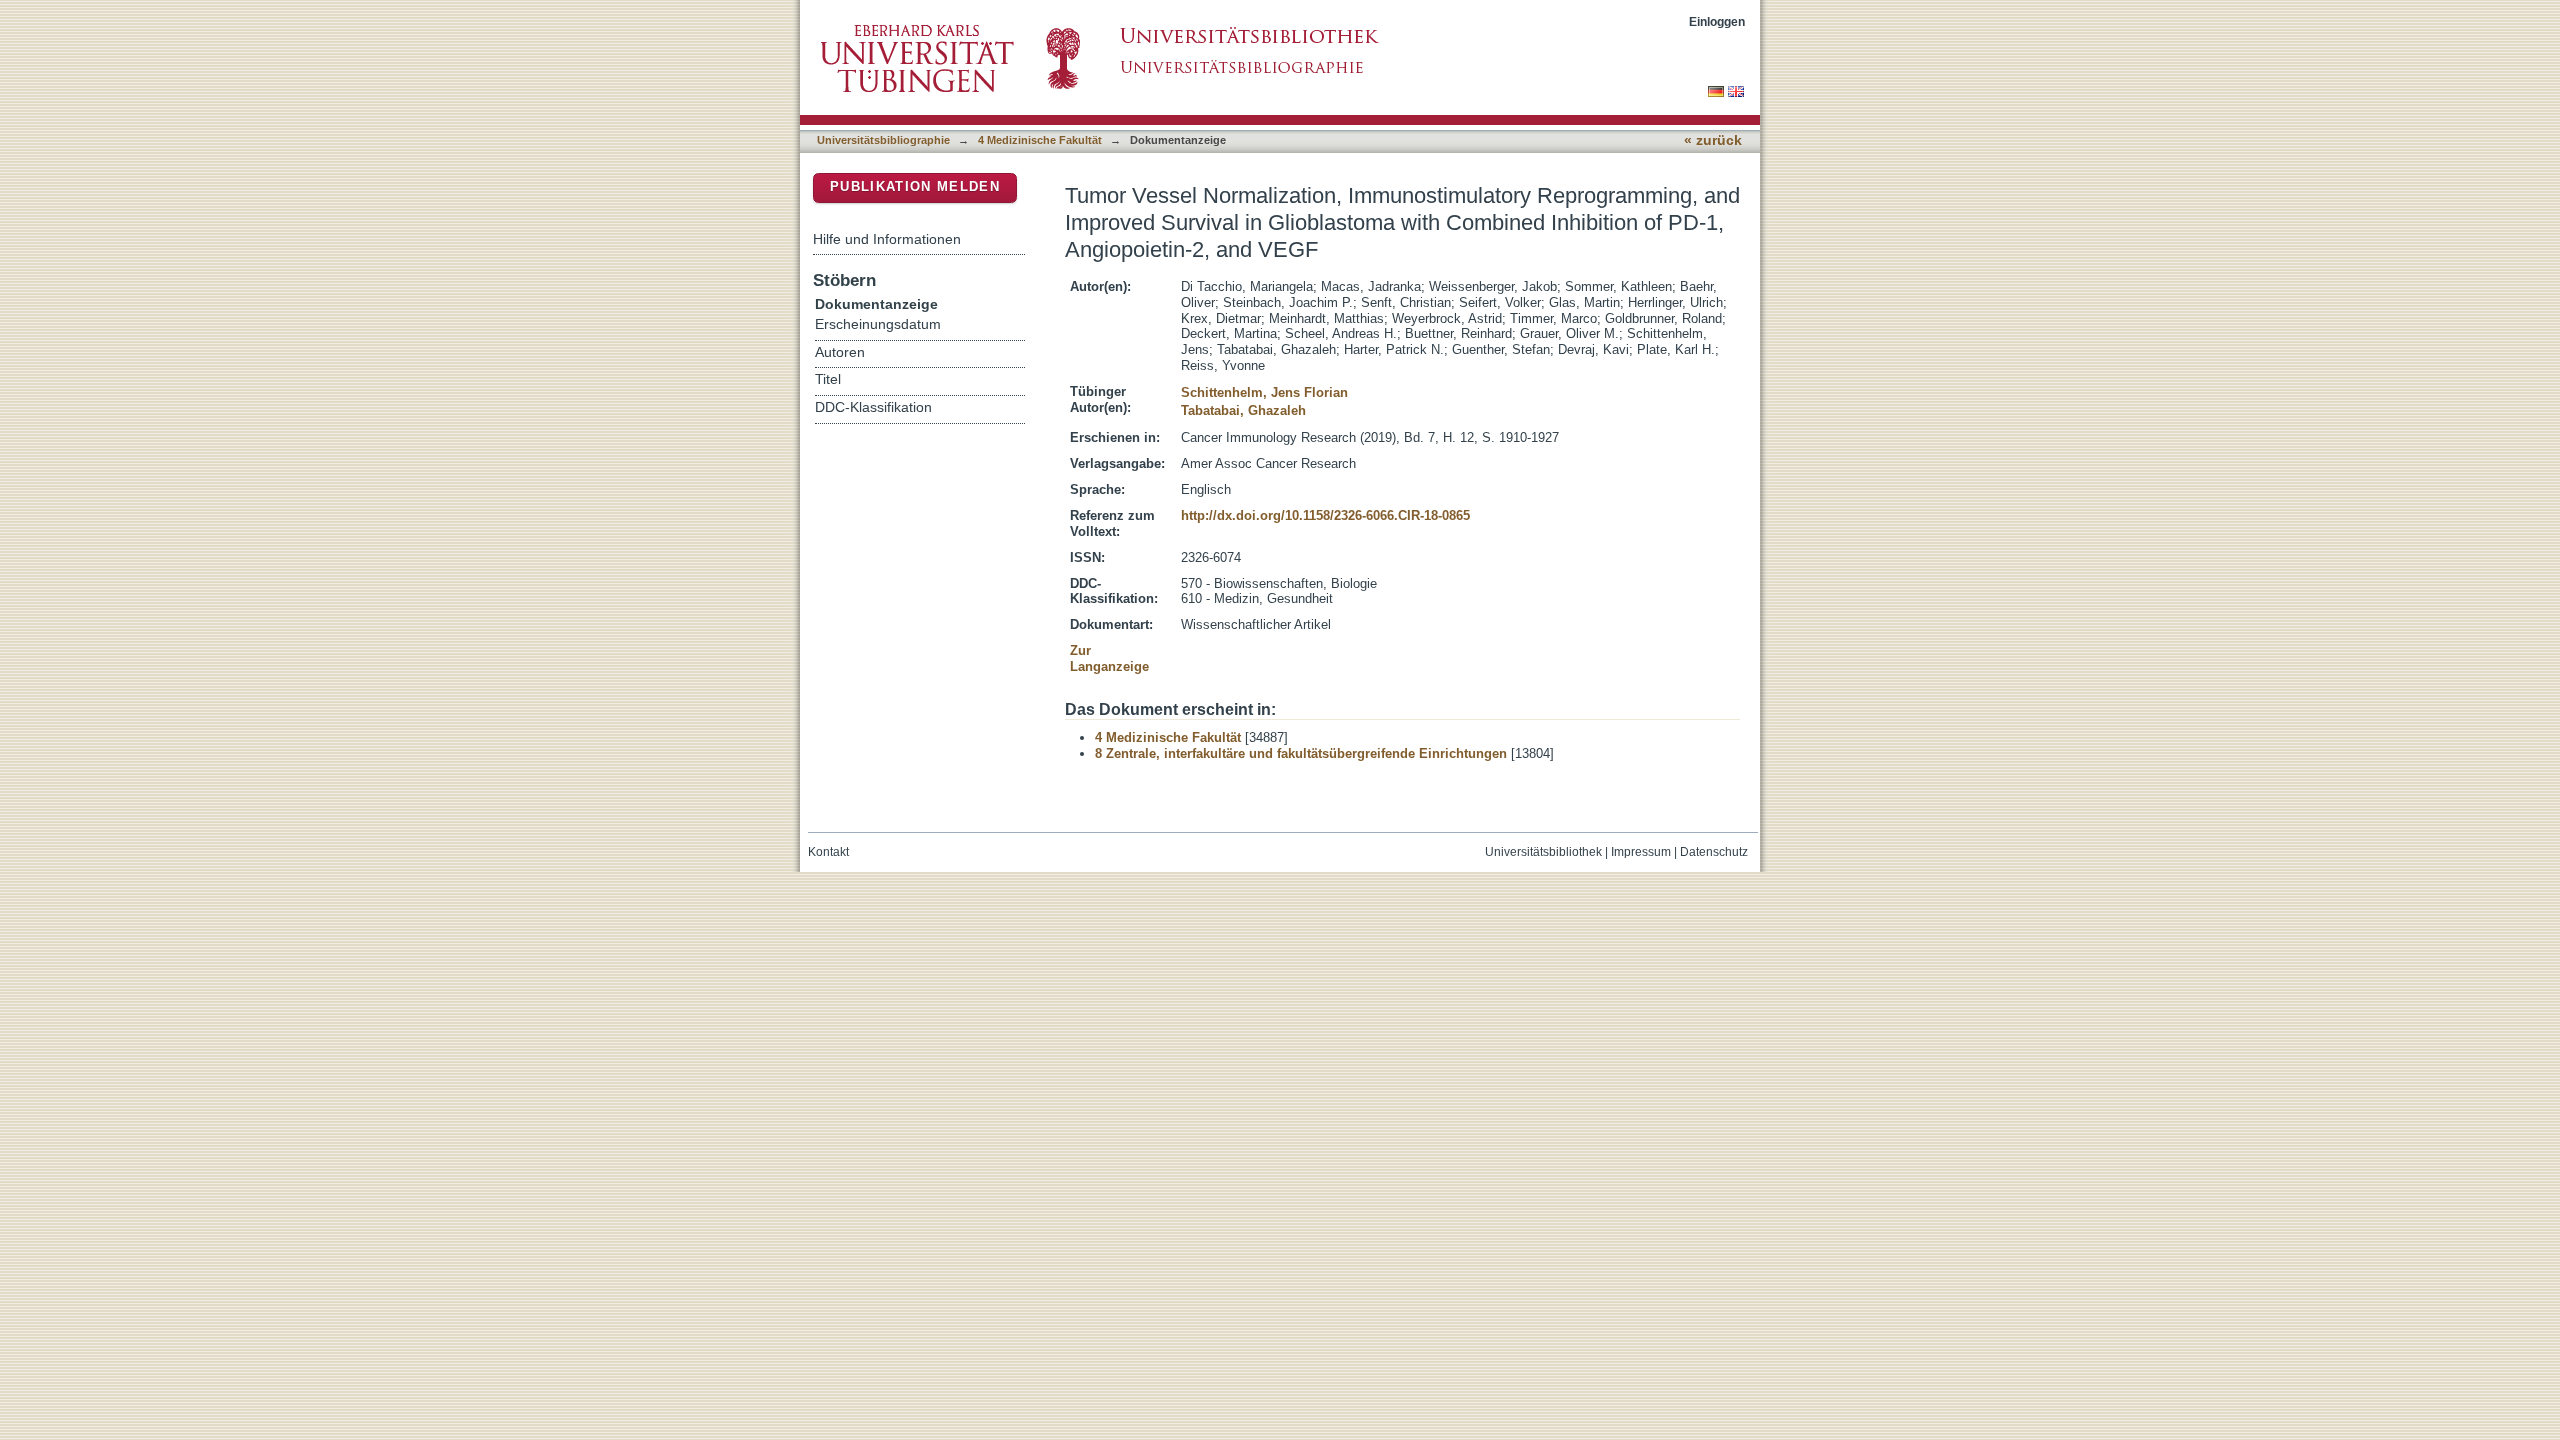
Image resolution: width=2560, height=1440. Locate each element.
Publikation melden (915, 186)
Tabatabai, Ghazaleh (1243, 410)
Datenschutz (1714, 852)
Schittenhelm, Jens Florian (1264, 392)
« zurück (1713, 140)
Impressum (1641, 852)
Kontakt (828, 852)
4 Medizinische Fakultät (1040, 140)
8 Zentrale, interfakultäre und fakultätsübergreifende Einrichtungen (1301, 753)
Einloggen (1717, 21)
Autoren (840, 352)
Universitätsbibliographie (883, 140)
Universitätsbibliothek (1543, 852)
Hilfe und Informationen (887, 239)
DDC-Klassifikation (873, 407)
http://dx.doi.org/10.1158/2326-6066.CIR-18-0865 (1325, 515)
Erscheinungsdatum (878, 324)
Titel (828, 379)
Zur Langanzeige (1109, 658)
